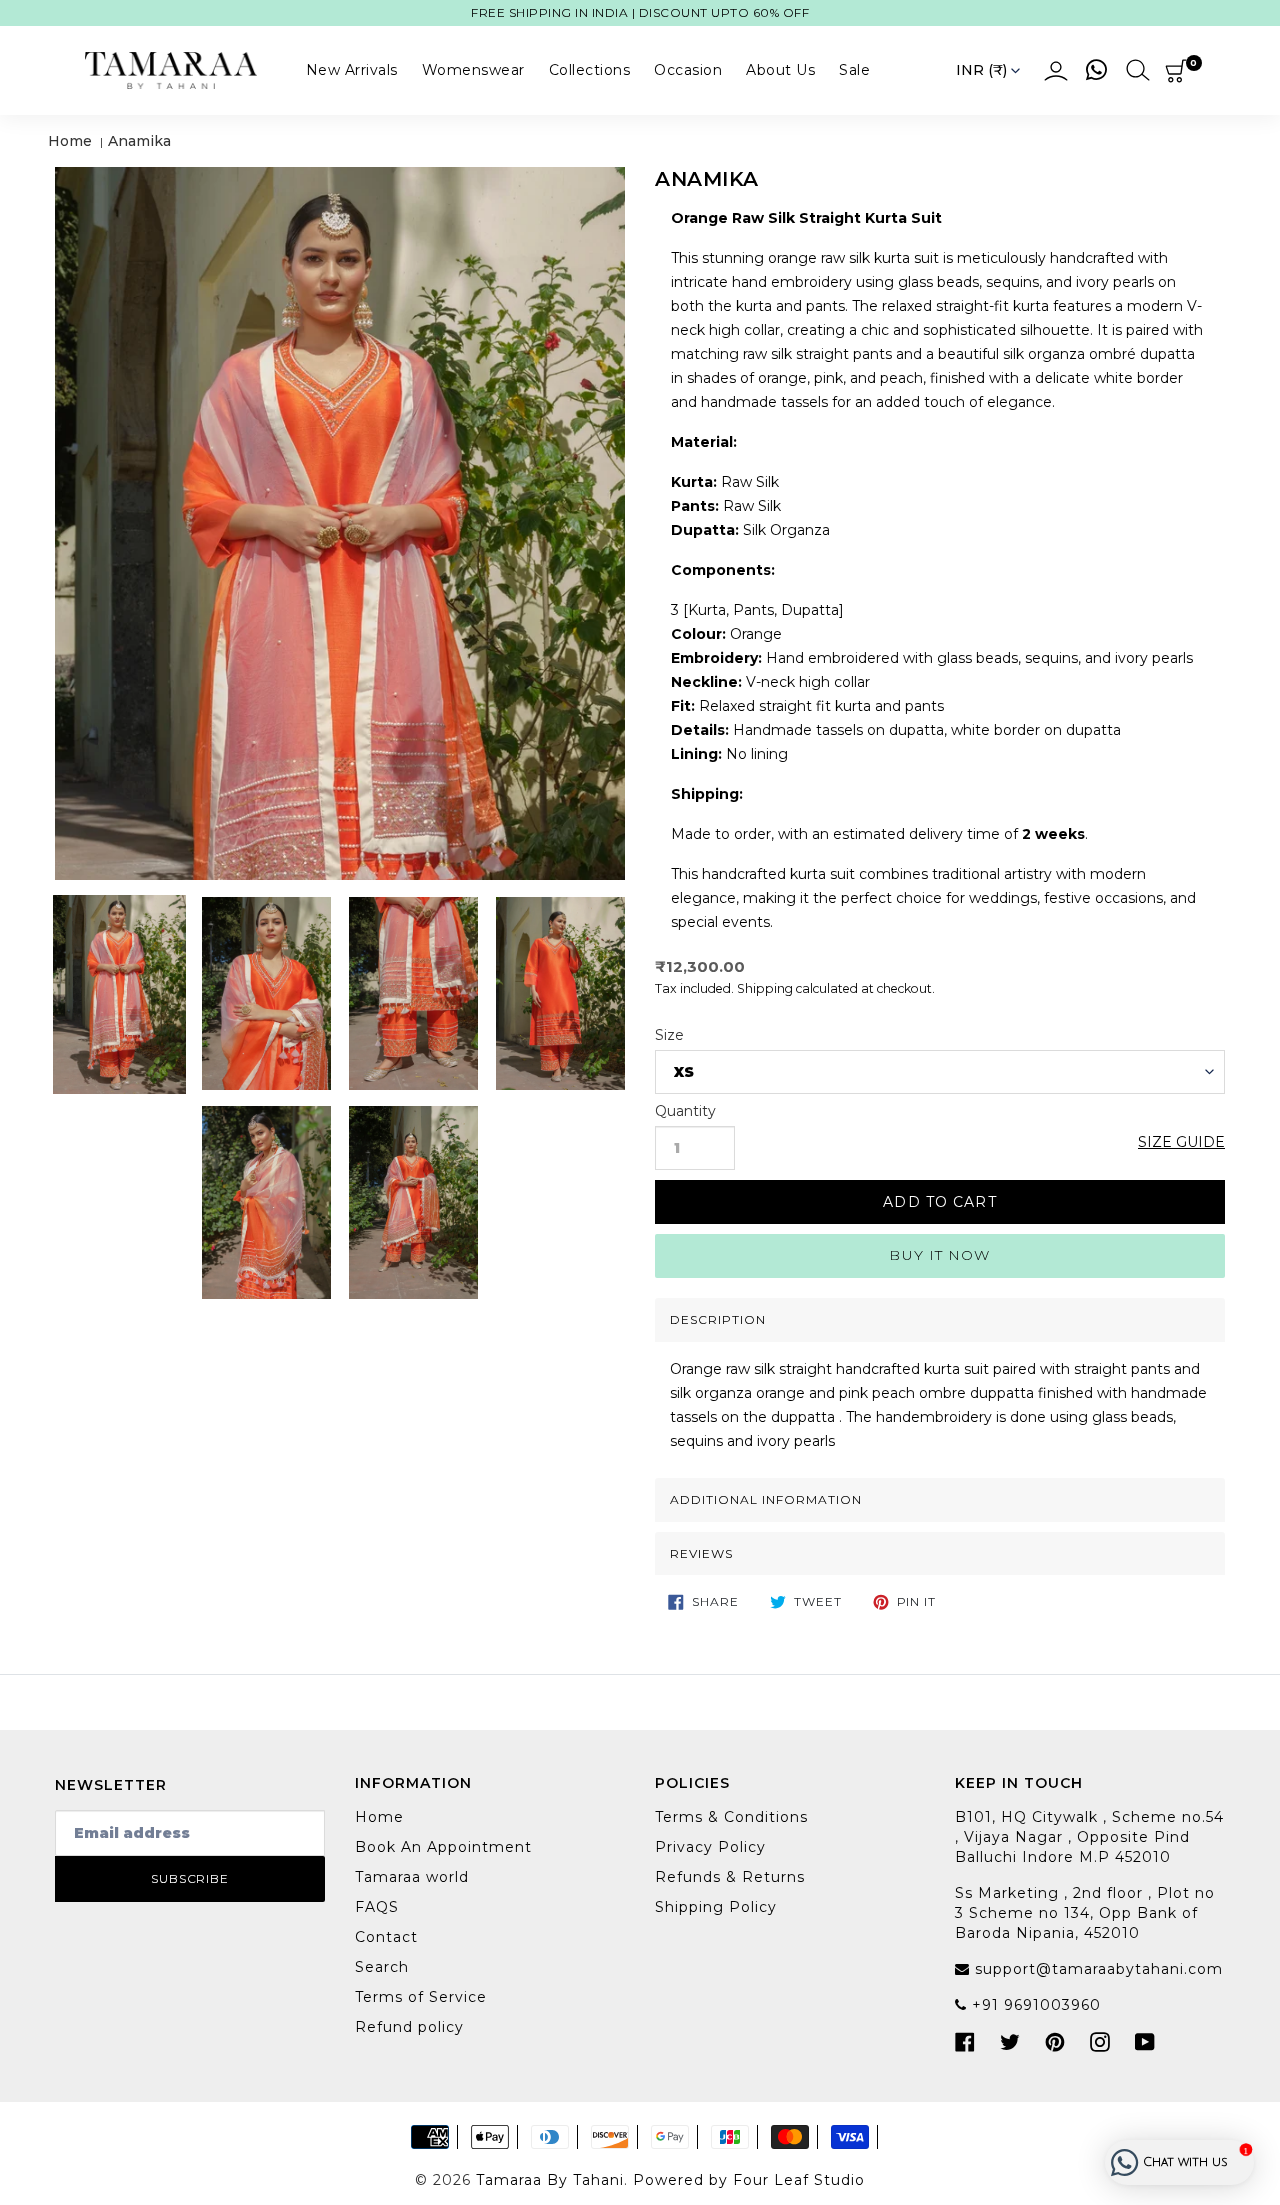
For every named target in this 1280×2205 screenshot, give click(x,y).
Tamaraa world (412, 1877)
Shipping (765, 988)
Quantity (685, 1111)
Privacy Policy (710, 1847)
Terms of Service (421, 1997)
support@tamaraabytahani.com (1096, 1969)
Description (718, 1319)
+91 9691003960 (1034, 2005)
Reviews (701, 1553)
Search (382, 1967)
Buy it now (939, 1255)
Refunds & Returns (730, 1877)
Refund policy (409, 2027)
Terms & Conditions (731, 1817)
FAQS (377, 1907)
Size (669, 1035)
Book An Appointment (443, 1847)
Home (70, 141)
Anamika (139, 141)
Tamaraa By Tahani (550, 2180)
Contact (386, 1937)
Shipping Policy (716, 1907)
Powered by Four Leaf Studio (749, 2180)
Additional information (766, 1499)
